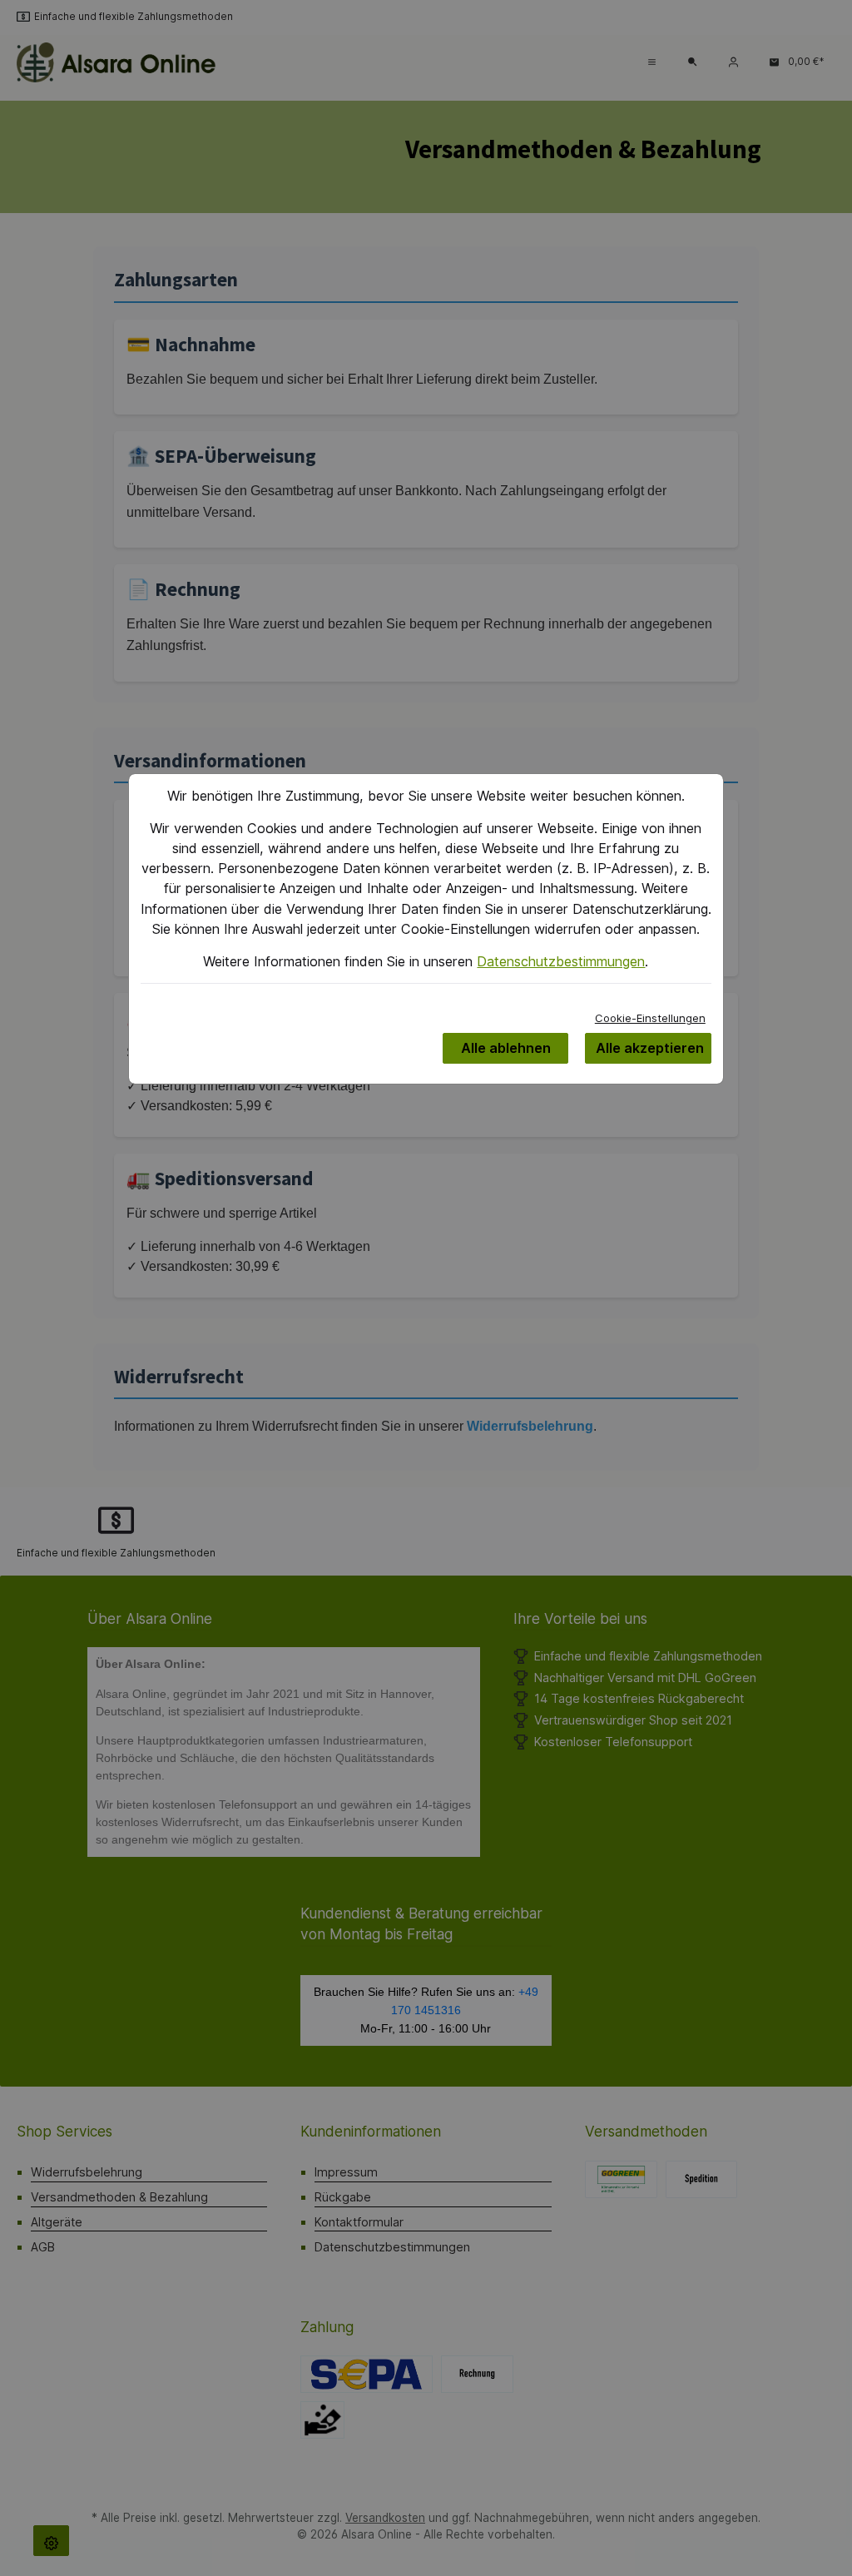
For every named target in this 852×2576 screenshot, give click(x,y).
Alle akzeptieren (650, 1048)
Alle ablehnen (506, 1048)
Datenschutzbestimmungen (561, 961)
